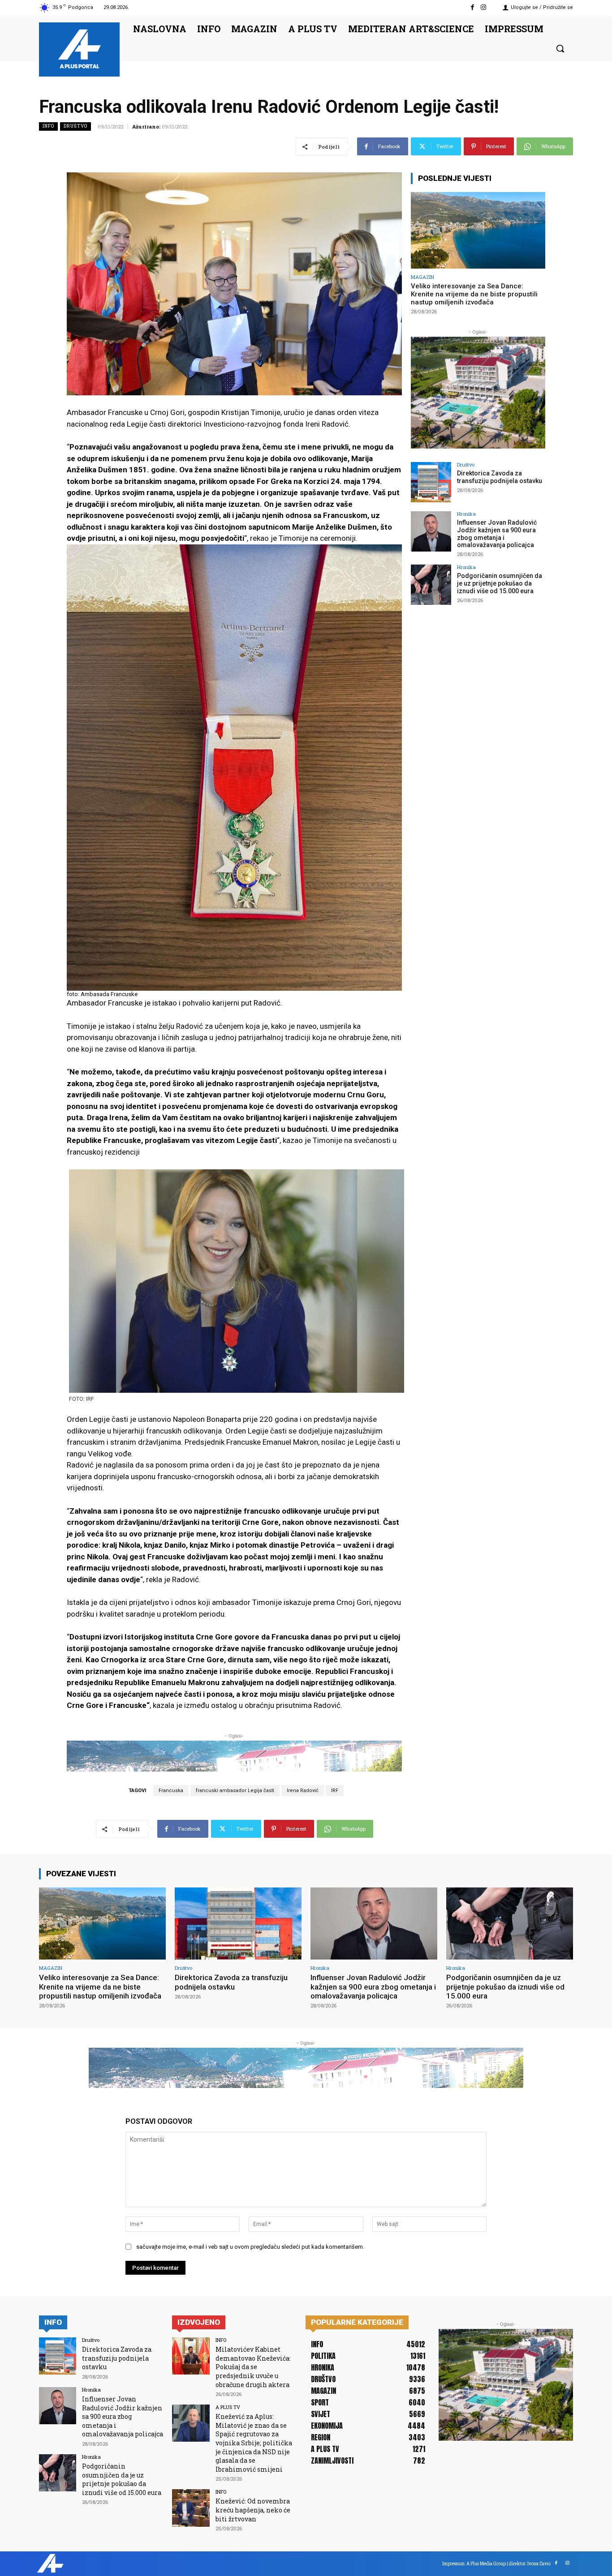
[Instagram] (484, 7)
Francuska (171, 1791)
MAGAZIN (422, 277)
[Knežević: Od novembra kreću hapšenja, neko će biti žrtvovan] (191, 2508)
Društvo (75, 126)
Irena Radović (303, 1791)
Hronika (466, 514)
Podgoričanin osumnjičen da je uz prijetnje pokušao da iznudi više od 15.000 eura (500, 583)
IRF (335, 1791)
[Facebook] (472, 7)
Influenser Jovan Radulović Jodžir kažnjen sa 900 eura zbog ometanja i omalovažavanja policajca (497, 534)
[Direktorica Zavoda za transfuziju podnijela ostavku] (431, 482)
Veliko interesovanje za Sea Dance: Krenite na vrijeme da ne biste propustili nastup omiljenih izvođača (474, 294)
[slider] (234, 1437)
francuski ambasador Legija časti (235, 1791)
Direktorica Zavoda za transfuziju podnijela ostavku (500, 477)
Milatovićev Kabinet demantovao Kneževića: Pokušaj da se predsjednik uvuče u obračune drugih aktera (253, 2367)
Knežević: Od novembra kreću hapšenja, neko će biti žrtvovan (253, 2510)
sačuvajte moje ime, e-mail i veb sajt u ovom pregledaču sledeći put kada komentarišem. (250, 2247)
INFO (48, 126)
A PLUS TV (228, 2407)
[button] (560, 48)
